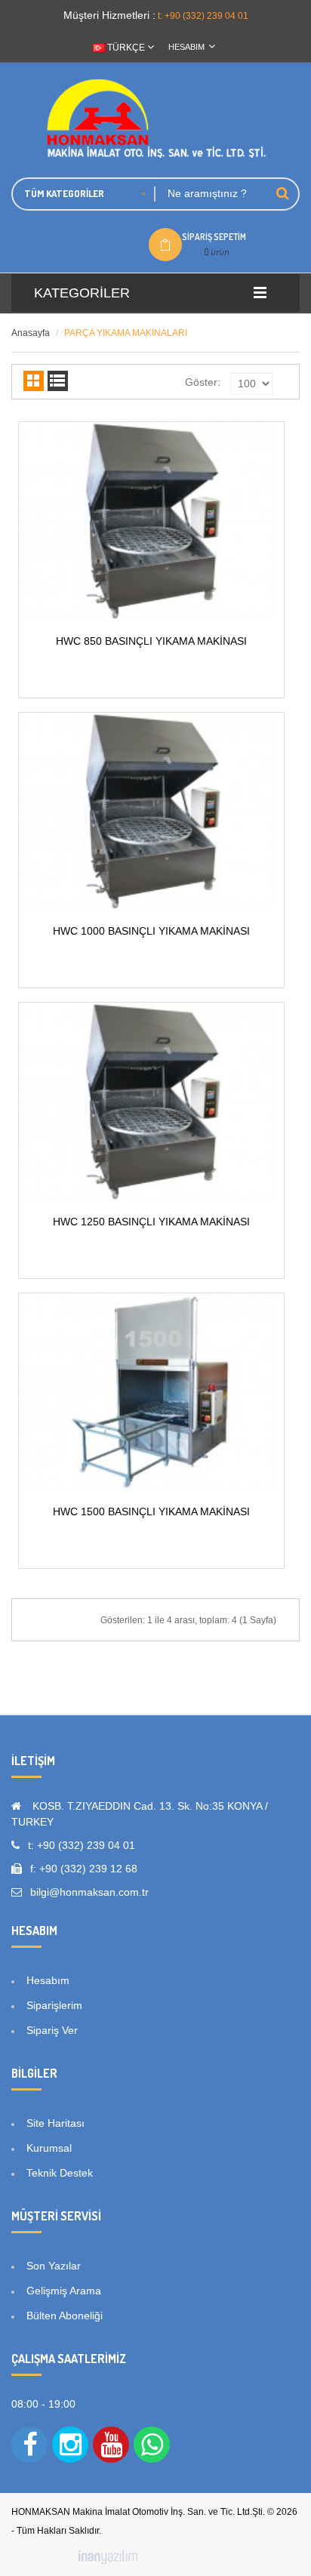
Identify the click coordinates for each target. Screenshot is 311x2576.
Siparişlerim (54, 2005)
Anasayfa (31, 333)
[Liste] (58, 381)
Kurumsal (49, 2148)
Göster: (203, 382)
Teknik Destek (60, 2173)
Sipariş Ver (52, 2030)
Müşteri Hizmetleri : (109, 15)
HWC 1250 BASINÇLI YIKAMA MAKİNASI (151, 1222)
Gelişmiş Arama (64, 2291)
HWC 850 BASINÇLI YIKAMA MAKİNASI (151, 641)
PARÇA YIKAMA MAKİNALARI (126, 333)
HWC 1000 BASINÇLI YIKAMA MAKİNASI (151, 931)
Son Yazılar (54, 2266)
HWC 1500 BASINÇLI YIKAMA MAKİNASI (151, 1511)
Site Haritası (55, 2123)
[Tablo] (34, 381)
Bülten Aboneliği (65, 2316)
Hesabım (48, 1980)
